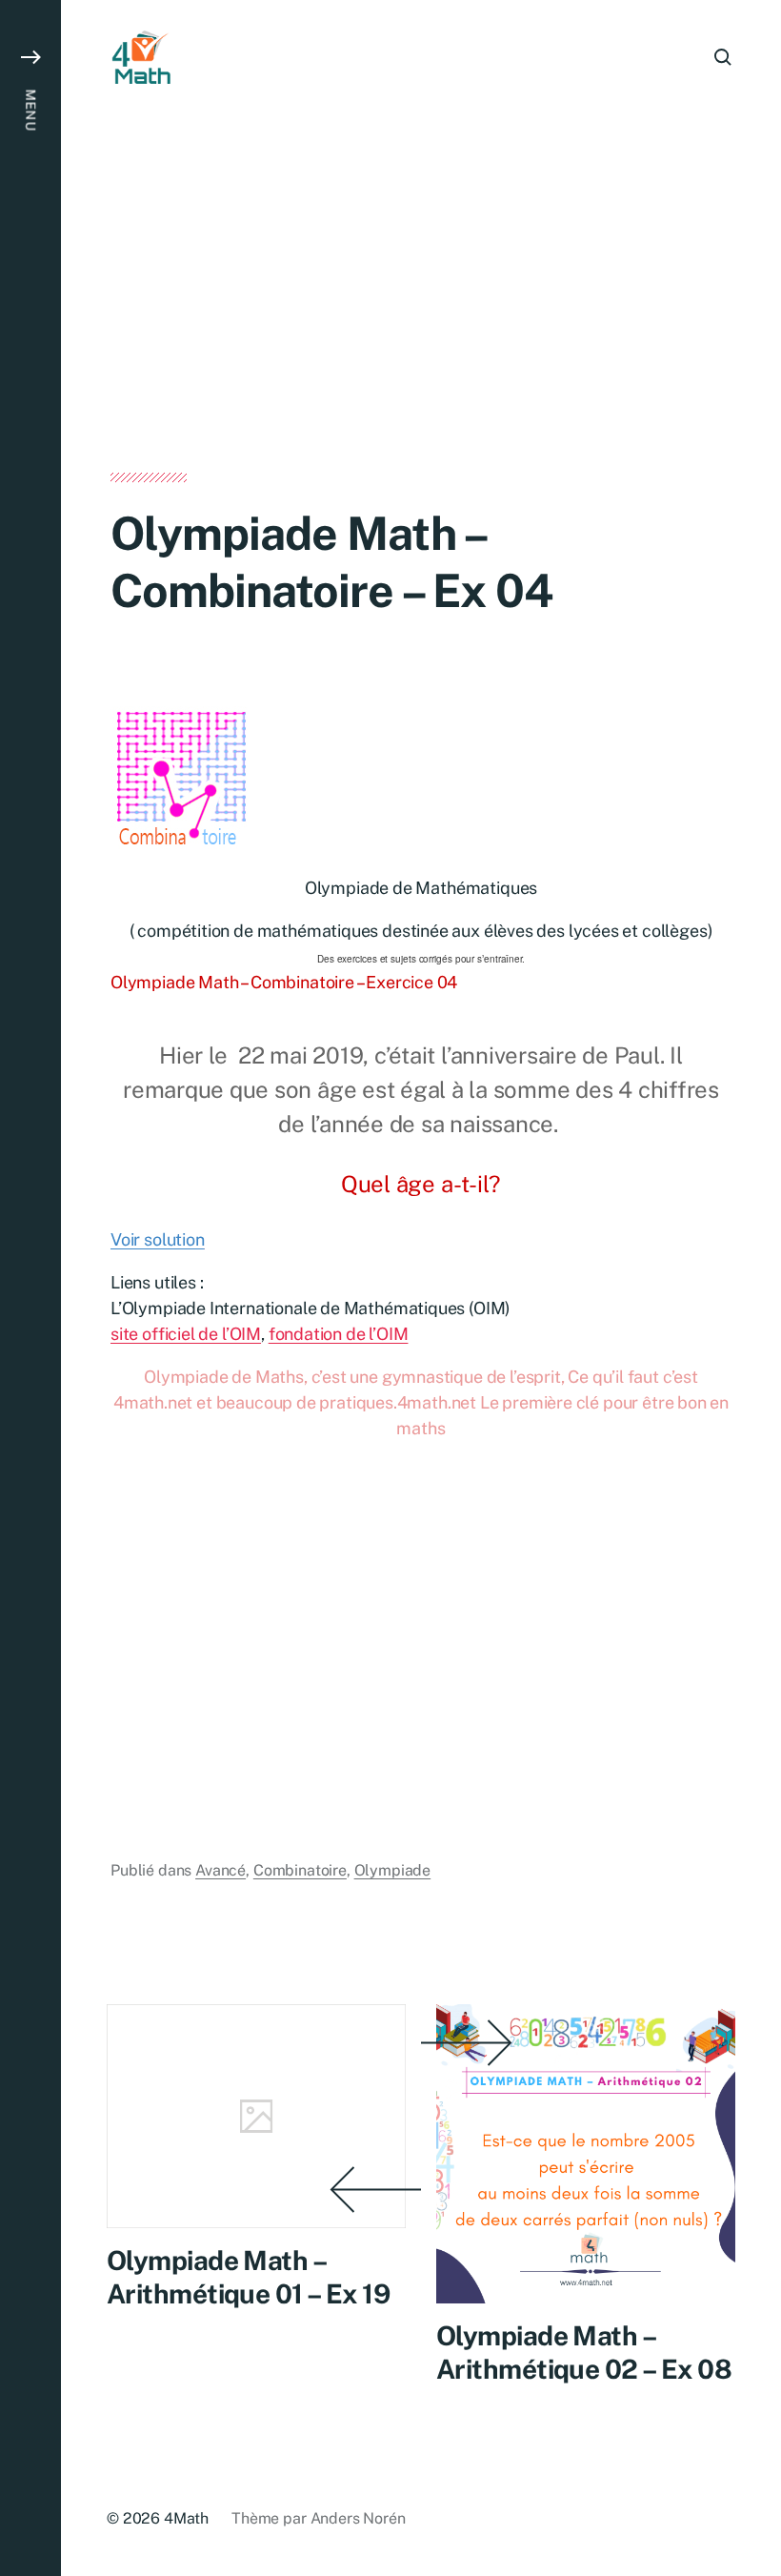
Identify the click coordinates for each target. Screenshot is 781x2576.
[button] (30, 1288)
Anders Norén (358, 2518)
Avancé (220, 1870)
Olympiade (393, 1870)
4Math (186, 2518)
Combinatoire (300, 1870)
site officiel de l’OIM (186, 1334)
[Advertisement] (421, 332)
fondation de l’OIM (339, 1334)
